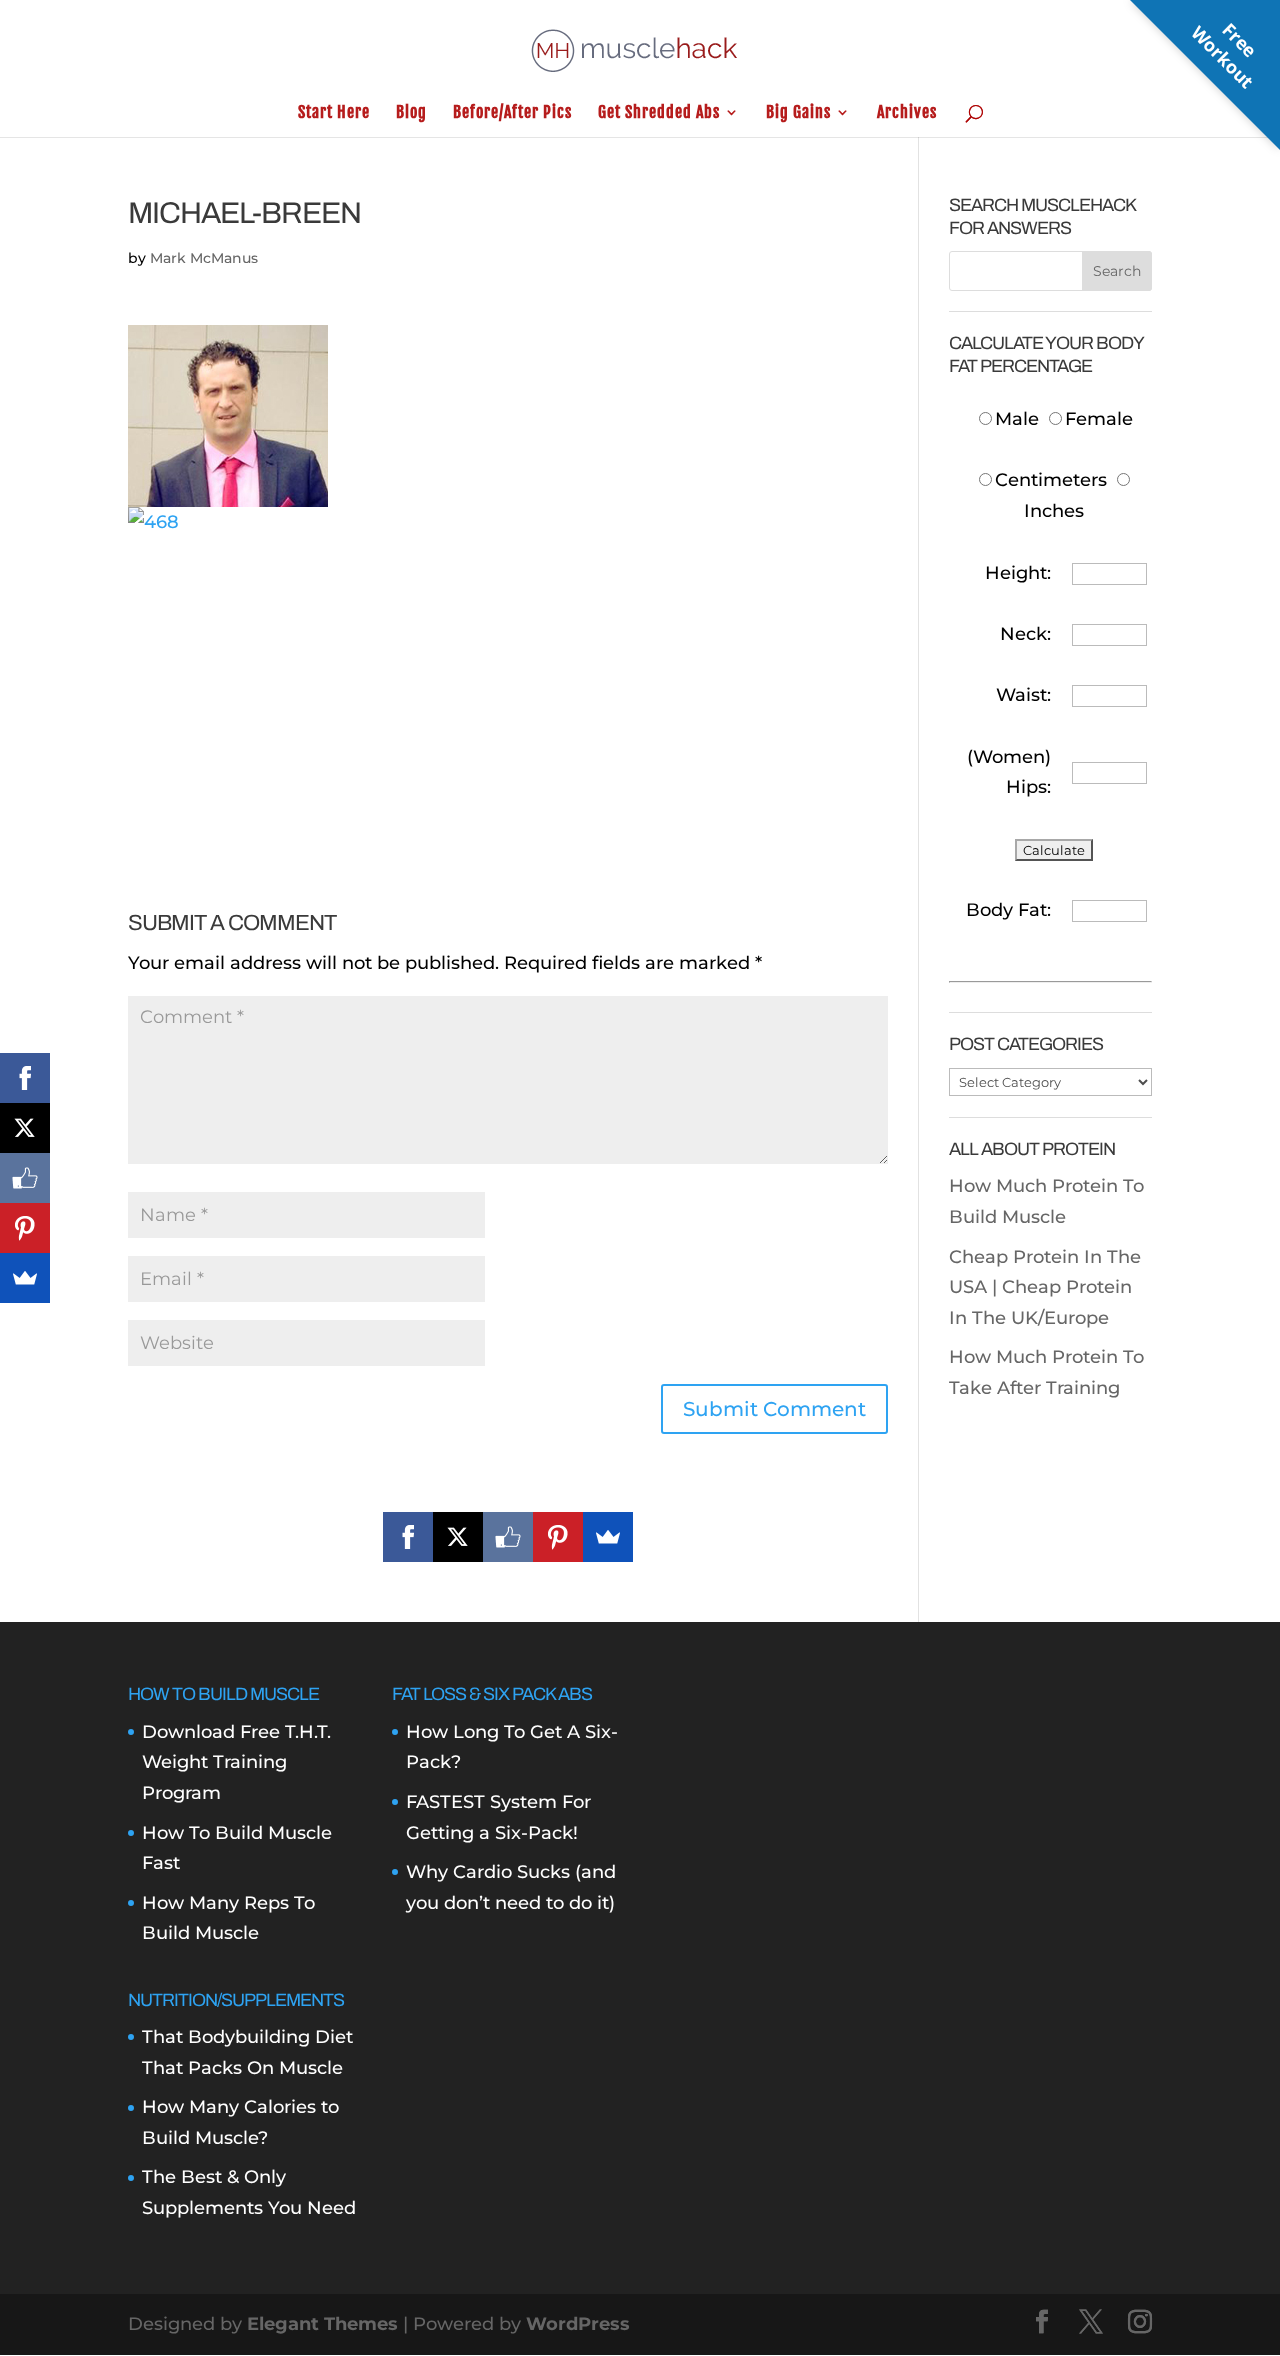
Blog (411, 113)
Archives (907, 113)
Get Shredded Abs (659, 113)
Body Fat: (1008, 910)
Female (1099, 419)
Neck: (1025, 634)
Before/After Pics (512, 113)
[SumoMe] (608, 1537)
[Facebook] (408, 1537)
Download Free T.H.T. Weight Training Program (236, 1762)
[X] (458, 1537)
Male (1019, 419)
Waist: (1023, 695)
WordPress (578, 2324)
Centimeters (1051, 480)
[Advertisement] (508, 677)
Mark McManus (204, 258)
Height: (1018, 573)
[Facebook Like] (508, 1537)
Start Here (334, 113)
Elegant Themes (322, 2324)
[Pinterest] (558, 1537)
